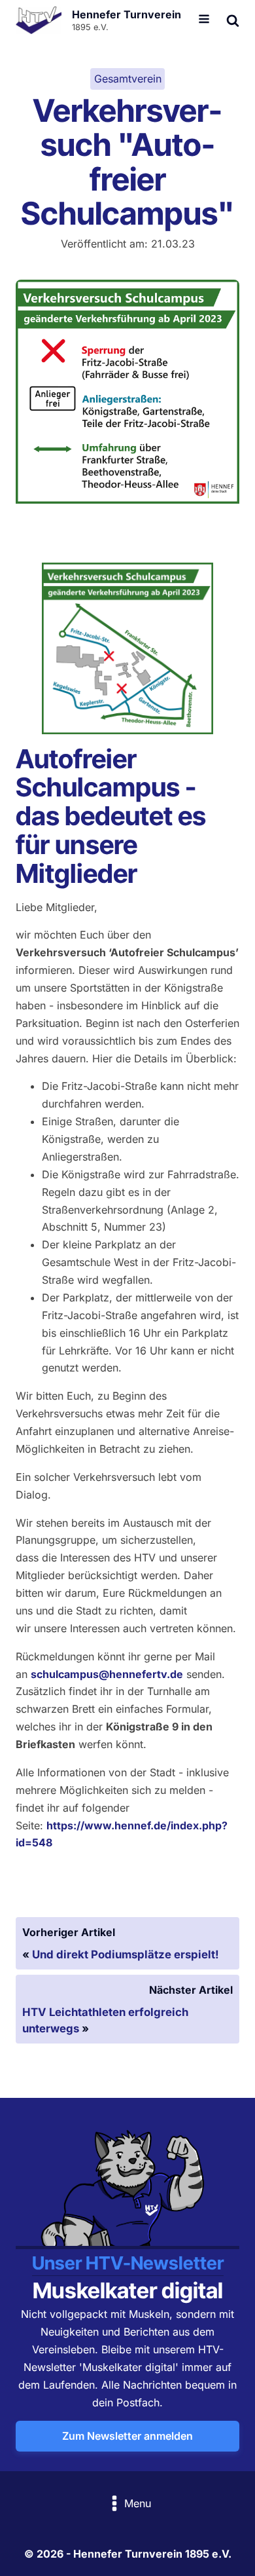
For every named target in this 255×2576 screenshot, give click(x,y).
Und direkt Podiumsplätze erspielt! (126, 1954)
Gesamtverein (128, 79)
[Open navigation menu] (204, 20)
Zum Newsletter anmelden (127, 2436)
